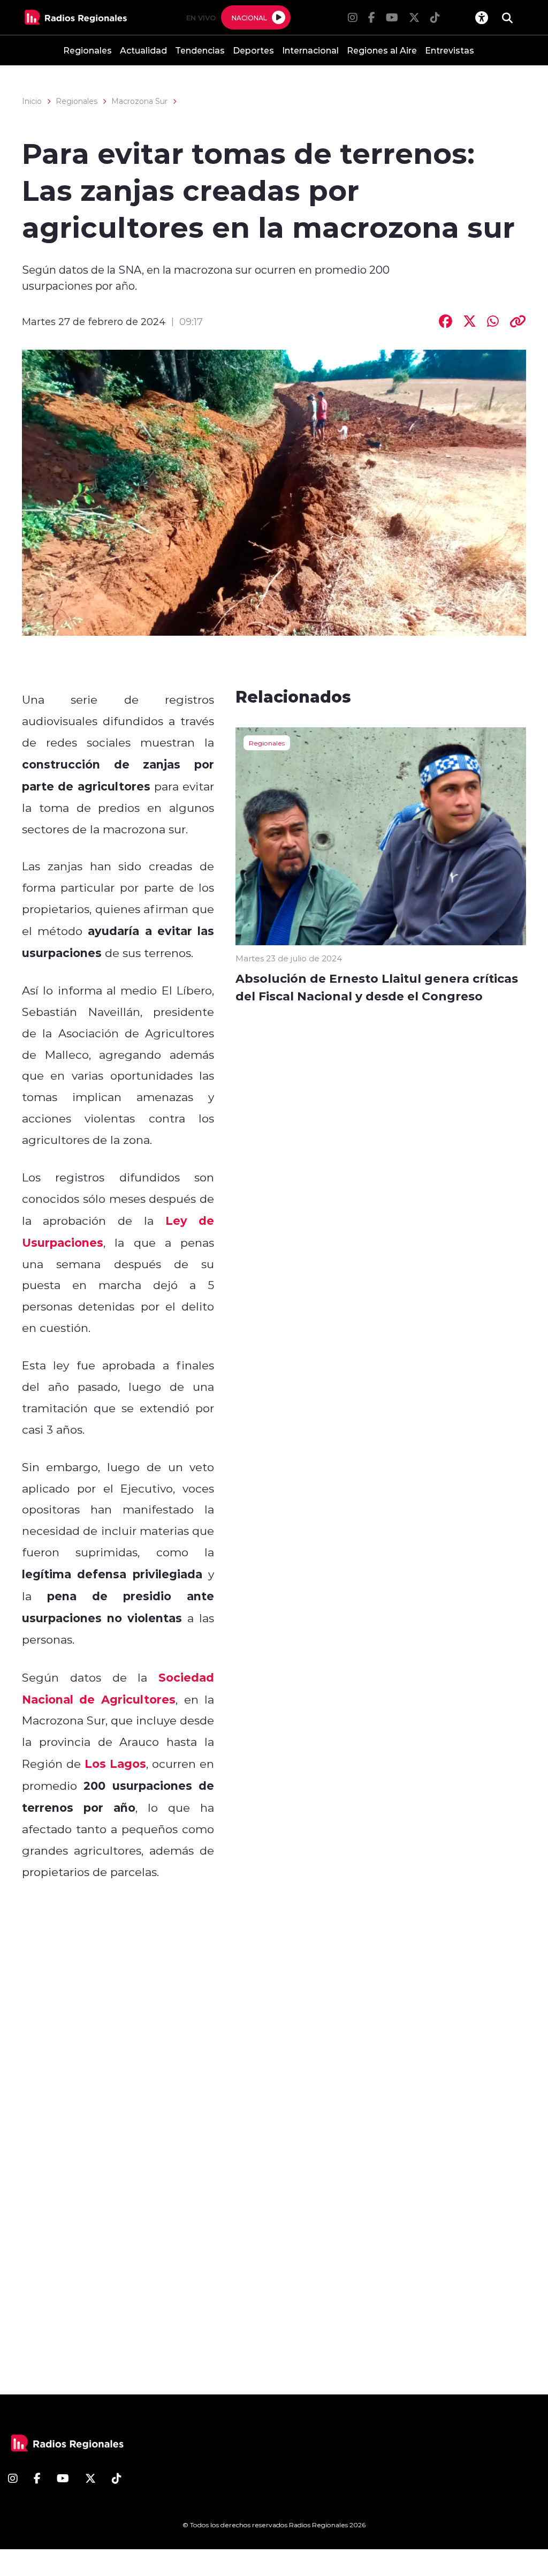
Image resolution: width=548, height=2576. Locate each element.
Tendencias (200, 50)
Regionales (87, 50)
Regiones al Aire (382, 50)
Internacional (310, 50)
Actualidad (143, 50)
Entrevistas (450, 50)
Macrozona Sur (139, 101)
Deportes (253, 50)
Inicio (32, 101)
